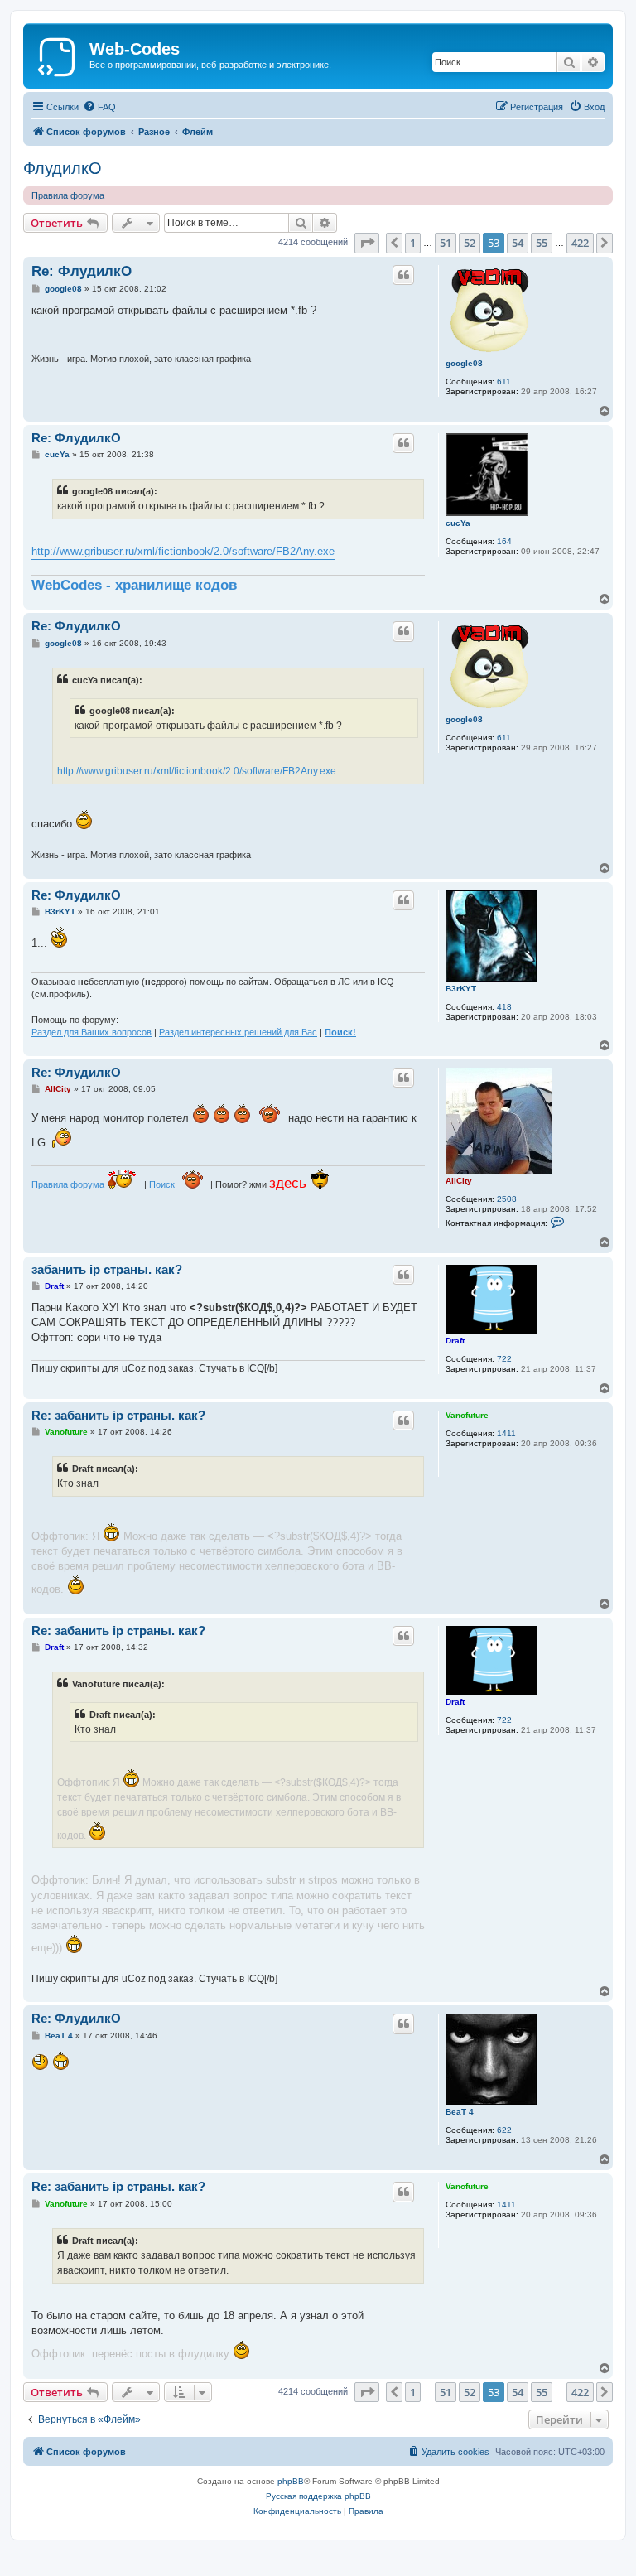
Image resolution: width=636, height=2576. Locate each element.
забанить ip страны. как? (107, 1269)
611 (504, 381)
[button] (367, 243)
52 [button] (470, 243)
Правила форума (68, 195)
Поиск (162, 1184)
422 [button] (580, 243)
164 (504, 541)
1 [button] (413, 243)
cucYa (458, 523)
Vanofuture (467, 1415)
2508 (507, 1199)
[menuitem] (99, 107)
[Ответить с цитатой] (403, 275)
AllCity (459, 1181)
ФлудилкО (63, 168)
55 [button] (542, 243)
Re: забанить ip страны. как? (118, 1415)
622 (504, 2130)
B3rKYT (461, 989)
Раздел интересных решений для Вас (238, 1032)
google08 (464, 363)
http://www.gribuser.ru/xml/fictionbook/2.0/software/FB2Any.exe (183, 551)
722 (504, 1359)
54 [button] (518, 243)
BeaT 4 (460, 2112)
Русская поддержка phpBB (318, 2496)
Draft (455, 1341)
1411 (506, 1433)
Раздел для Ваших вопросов (92, 1032)
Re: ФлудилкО (82, 271)
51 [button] (446, 243)
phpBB (291, 2481)
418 (504, 1007)
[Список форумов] (58, 54)
